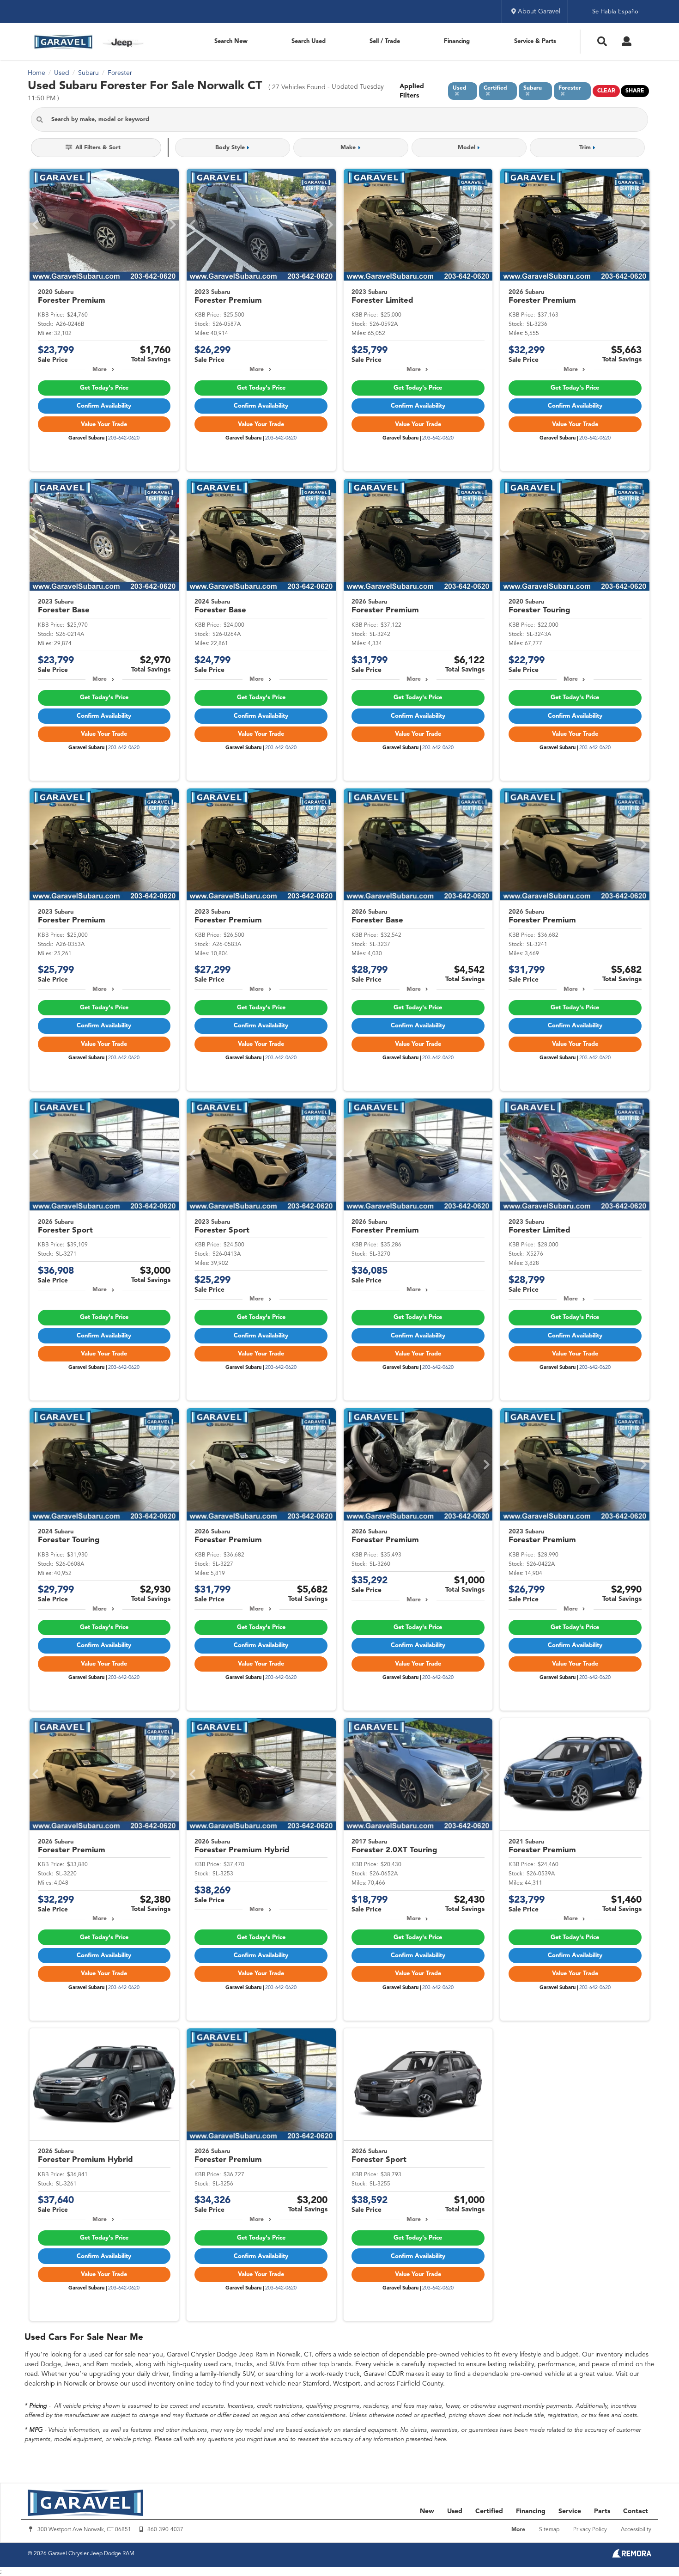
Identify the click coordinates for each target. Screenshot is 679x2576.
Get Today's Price (104, 388)
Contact (636, 2511)
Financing (457, 41)
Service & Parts (535, 41)
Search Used (309, 41)
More (100, 370)
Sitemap (549, 2530)
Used (455, 2511)
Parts (602, 2511)
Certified (489, 2511)
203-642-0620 (124, 438)
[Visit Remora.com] (632, 2556)
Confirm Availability (104, 406)
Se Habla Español (616, 12)
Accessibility (636, 2530)
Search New (231, 41)
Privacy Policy (590, 2530)
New (427, 2511)
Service (570, 2511)
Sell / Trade (385, 41)
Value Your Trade (104, 424)
